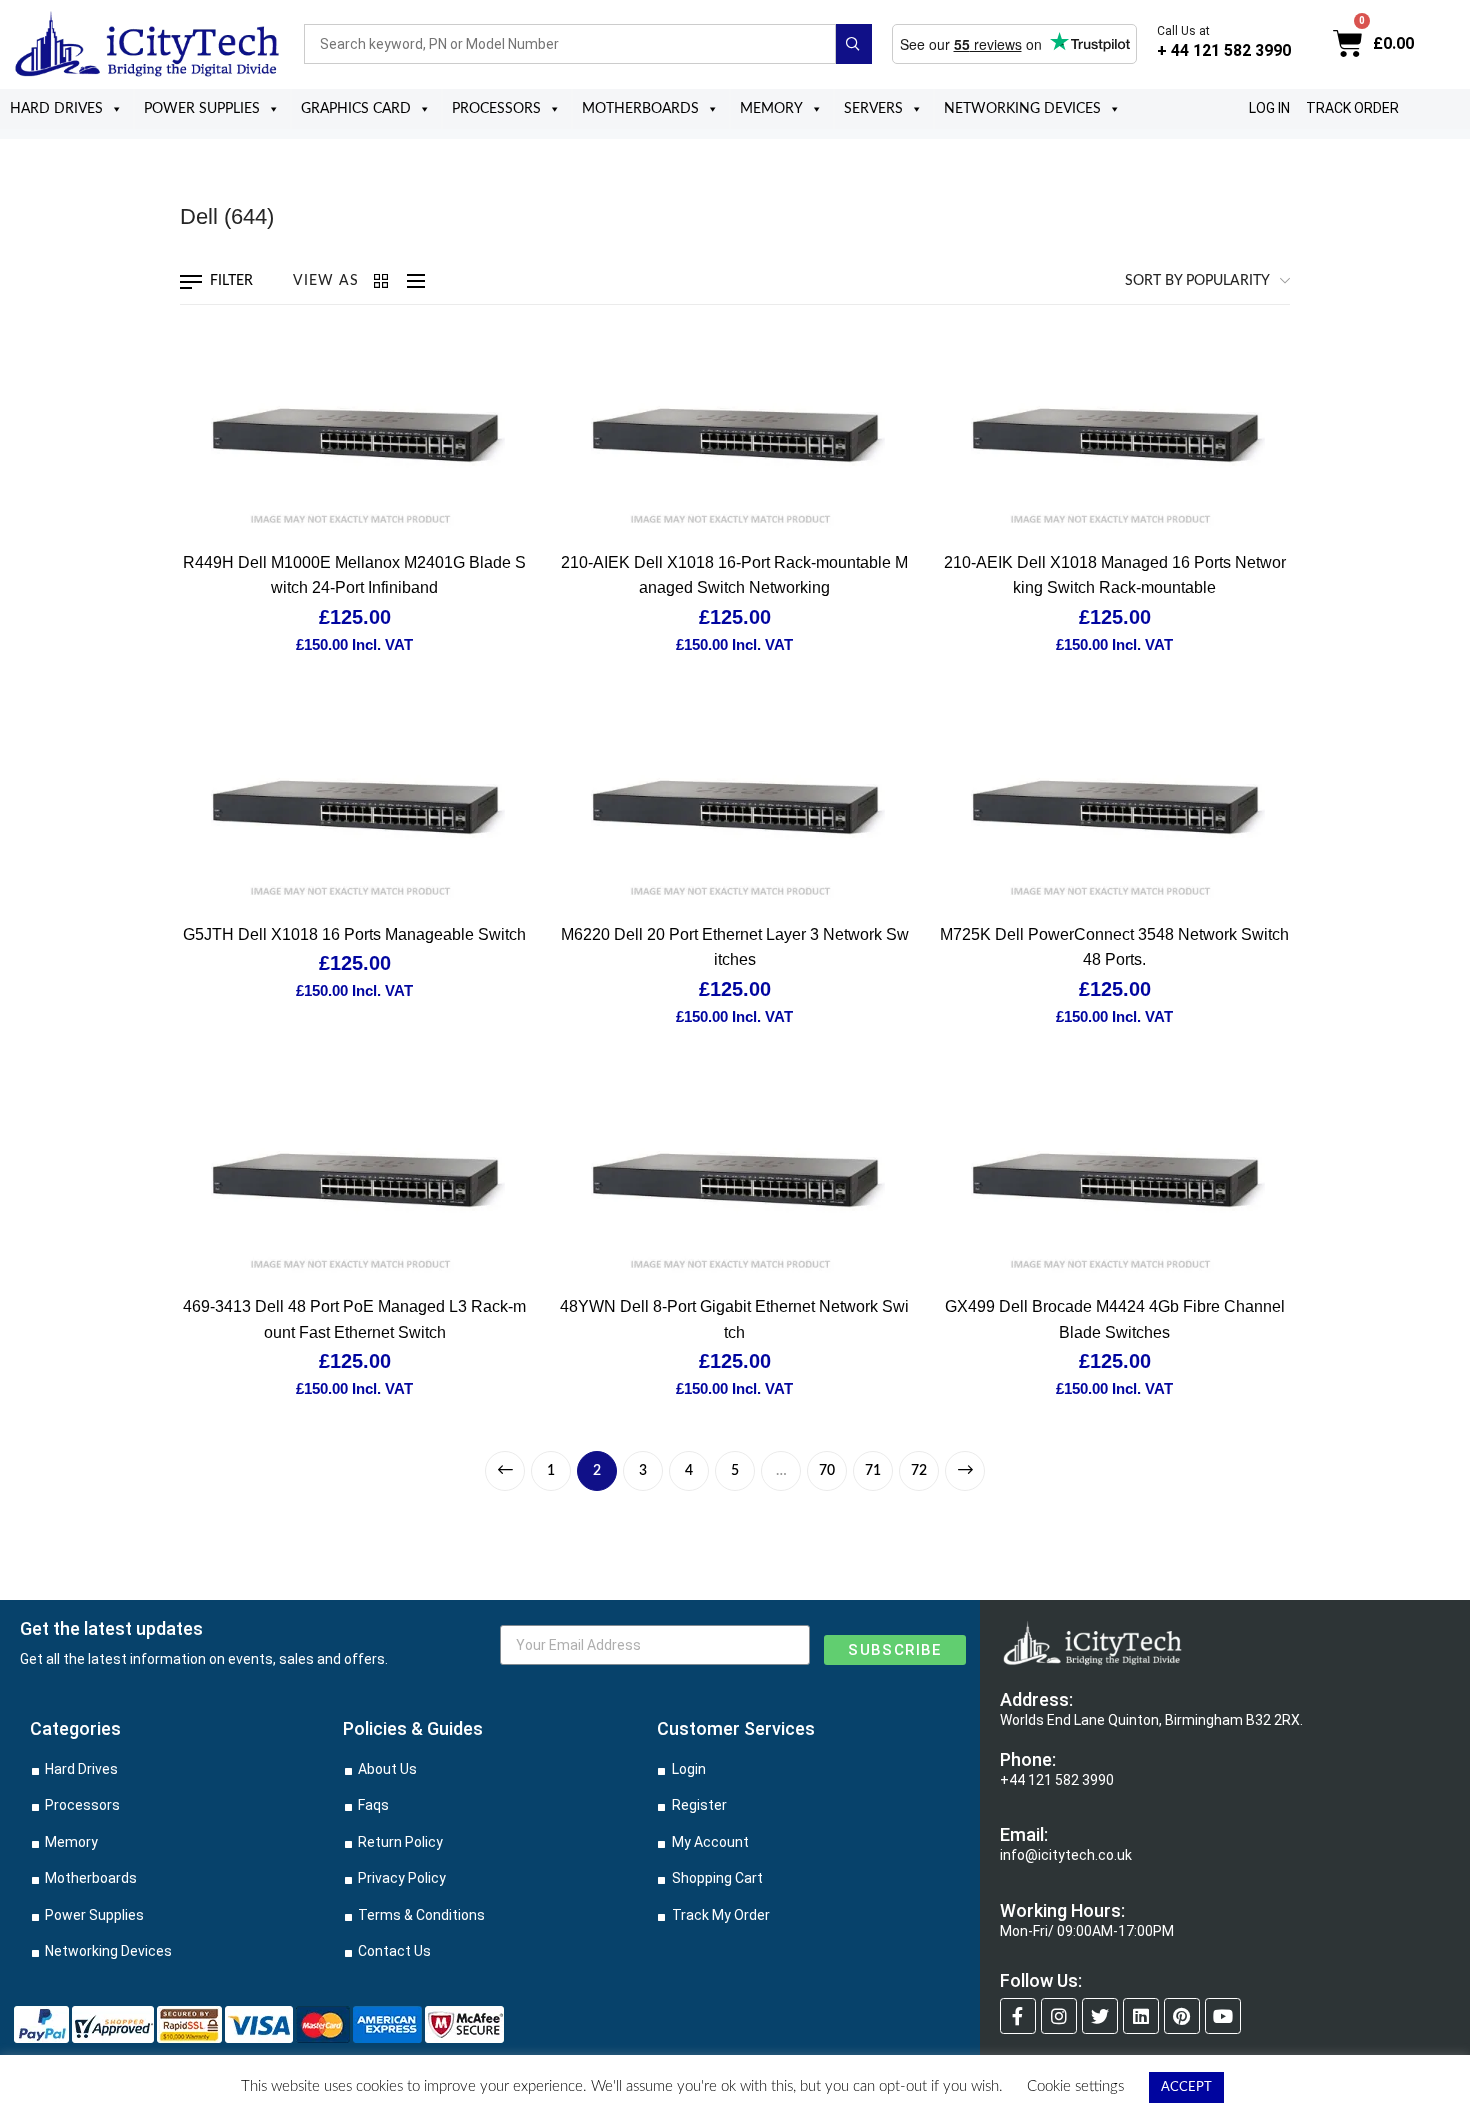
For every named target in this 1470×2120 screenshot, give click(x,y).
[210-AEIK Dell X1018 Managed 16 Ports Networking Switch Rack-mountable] (1115, 434)
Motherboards (640, 109)
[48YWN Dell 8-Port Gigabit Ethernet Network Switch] (735, 1179)
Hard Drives (56, 109)
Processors (496, 109)
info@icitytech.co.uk (1066, 1855)
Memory (771, 109)
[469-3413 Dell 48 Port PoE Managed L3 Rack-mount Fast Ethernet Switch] (355, 1179)
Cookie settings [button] (1075, 2086)
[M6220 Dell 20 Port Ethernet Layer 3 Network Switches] (735, 806)
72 (919, 1471)
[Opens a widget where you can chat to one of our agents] (1395, 2085)
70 (827, 1471)
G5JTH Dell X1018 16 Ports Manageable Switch (354, 934)
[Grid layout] (383, 281)
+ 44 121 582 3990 (1224, 50)
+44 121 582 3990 (1057, 1780)
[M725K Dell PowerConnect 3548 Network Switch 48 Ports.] (1115, 806)
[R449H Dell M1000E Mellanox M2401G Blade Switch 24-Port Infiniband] (355, 434)
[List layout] (411, 281)
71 (873, 1471)
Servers (873, 109)
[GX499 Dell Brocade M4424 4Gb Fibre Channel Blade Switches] (1115, 1179)
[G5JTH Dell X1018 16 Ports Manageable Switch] (355, 806)
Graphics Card (356, 109)
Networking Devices (1022, 109)
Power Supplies (202, 109)
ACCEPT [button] (1186, 2087)
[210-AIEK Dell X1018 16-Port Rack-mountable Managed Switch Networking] (735, 434)
